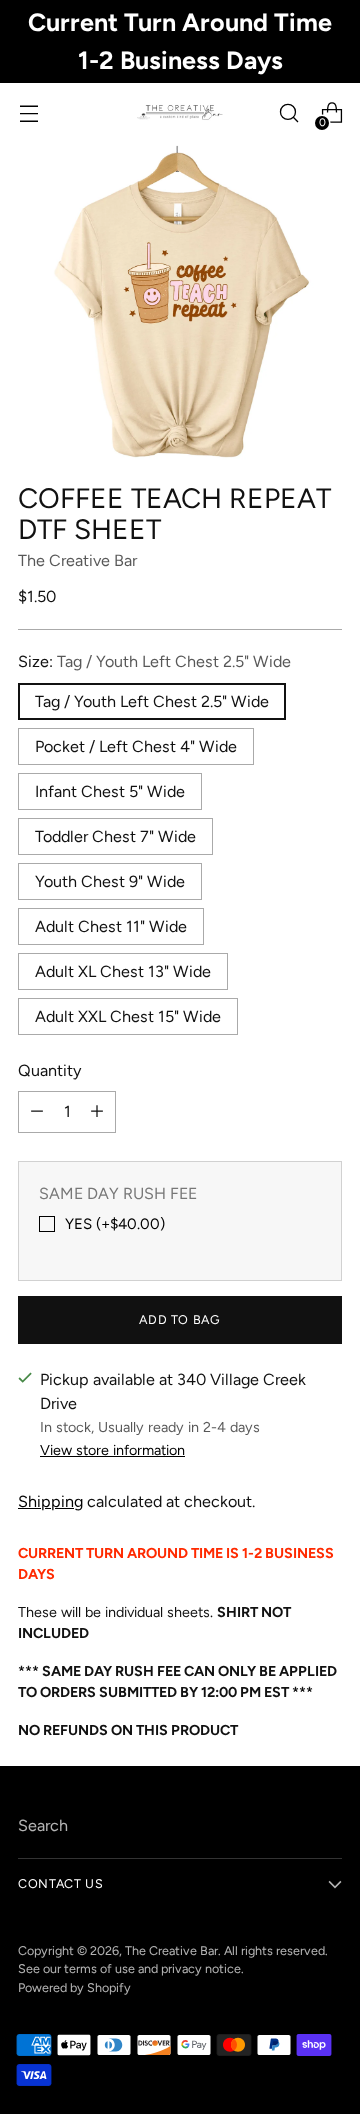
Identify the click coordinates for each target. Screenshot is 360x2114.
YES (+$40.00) (115, 1224)
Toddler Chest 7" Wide (115, 836)
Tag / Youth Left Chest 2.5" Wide (152, 701)
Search (43, 1825)
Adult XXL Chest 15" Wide (128, 1016)
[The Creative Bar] (180, 113)
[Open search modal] (288, 113)
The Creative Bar (77, 560)
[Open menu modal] (28, 113)
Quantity (49, 1070)
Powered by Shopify (74, 1987)
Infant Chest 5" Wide (110, 791)
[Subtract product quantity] (37, 1112)
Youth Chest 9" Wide (110, 881)
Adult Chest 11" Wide (111, 926)
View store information (112, 1450)
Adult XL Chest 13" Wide (123, 971)
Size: (154, 661)
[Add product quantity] (97, 1112)
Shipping (50, 1501)
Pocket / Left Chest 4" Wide (136, 746)
